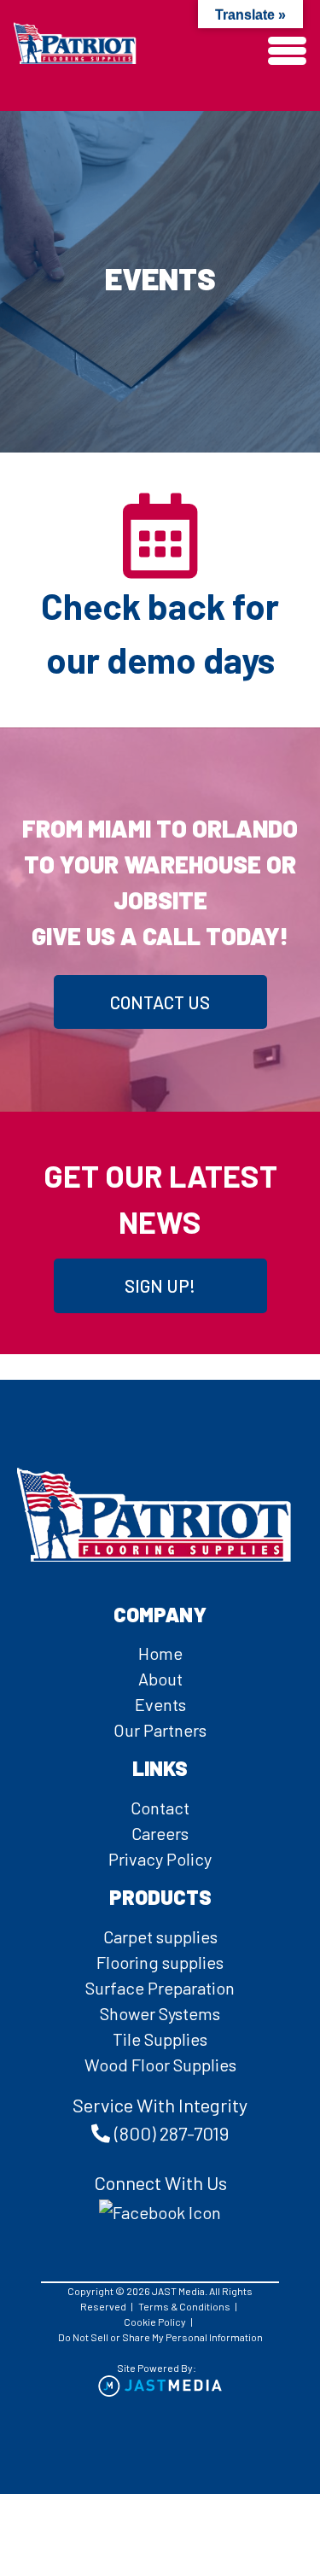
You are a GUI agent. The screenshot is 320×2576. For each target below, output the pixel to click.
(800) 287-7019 (172, 2133)
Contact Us (160, 1002)
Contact (160, 1808)
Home (160, 1653)
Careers (160, 1833)
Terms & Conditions (184, 2306)
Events (160, 1704)
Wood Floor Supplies (160, 2065)
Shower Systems (160, 2013)
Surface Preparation (160, 1988)
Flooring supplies (160, 1962)
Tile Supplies (160, 2039)
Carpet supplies (160, 1936)
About (160, 1679)
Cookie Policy (155, 2322)
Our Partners (160, 1730)
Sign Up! (160, 1285)
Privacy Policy (160, 1859)
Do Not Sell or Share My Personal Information (160, 2337)
